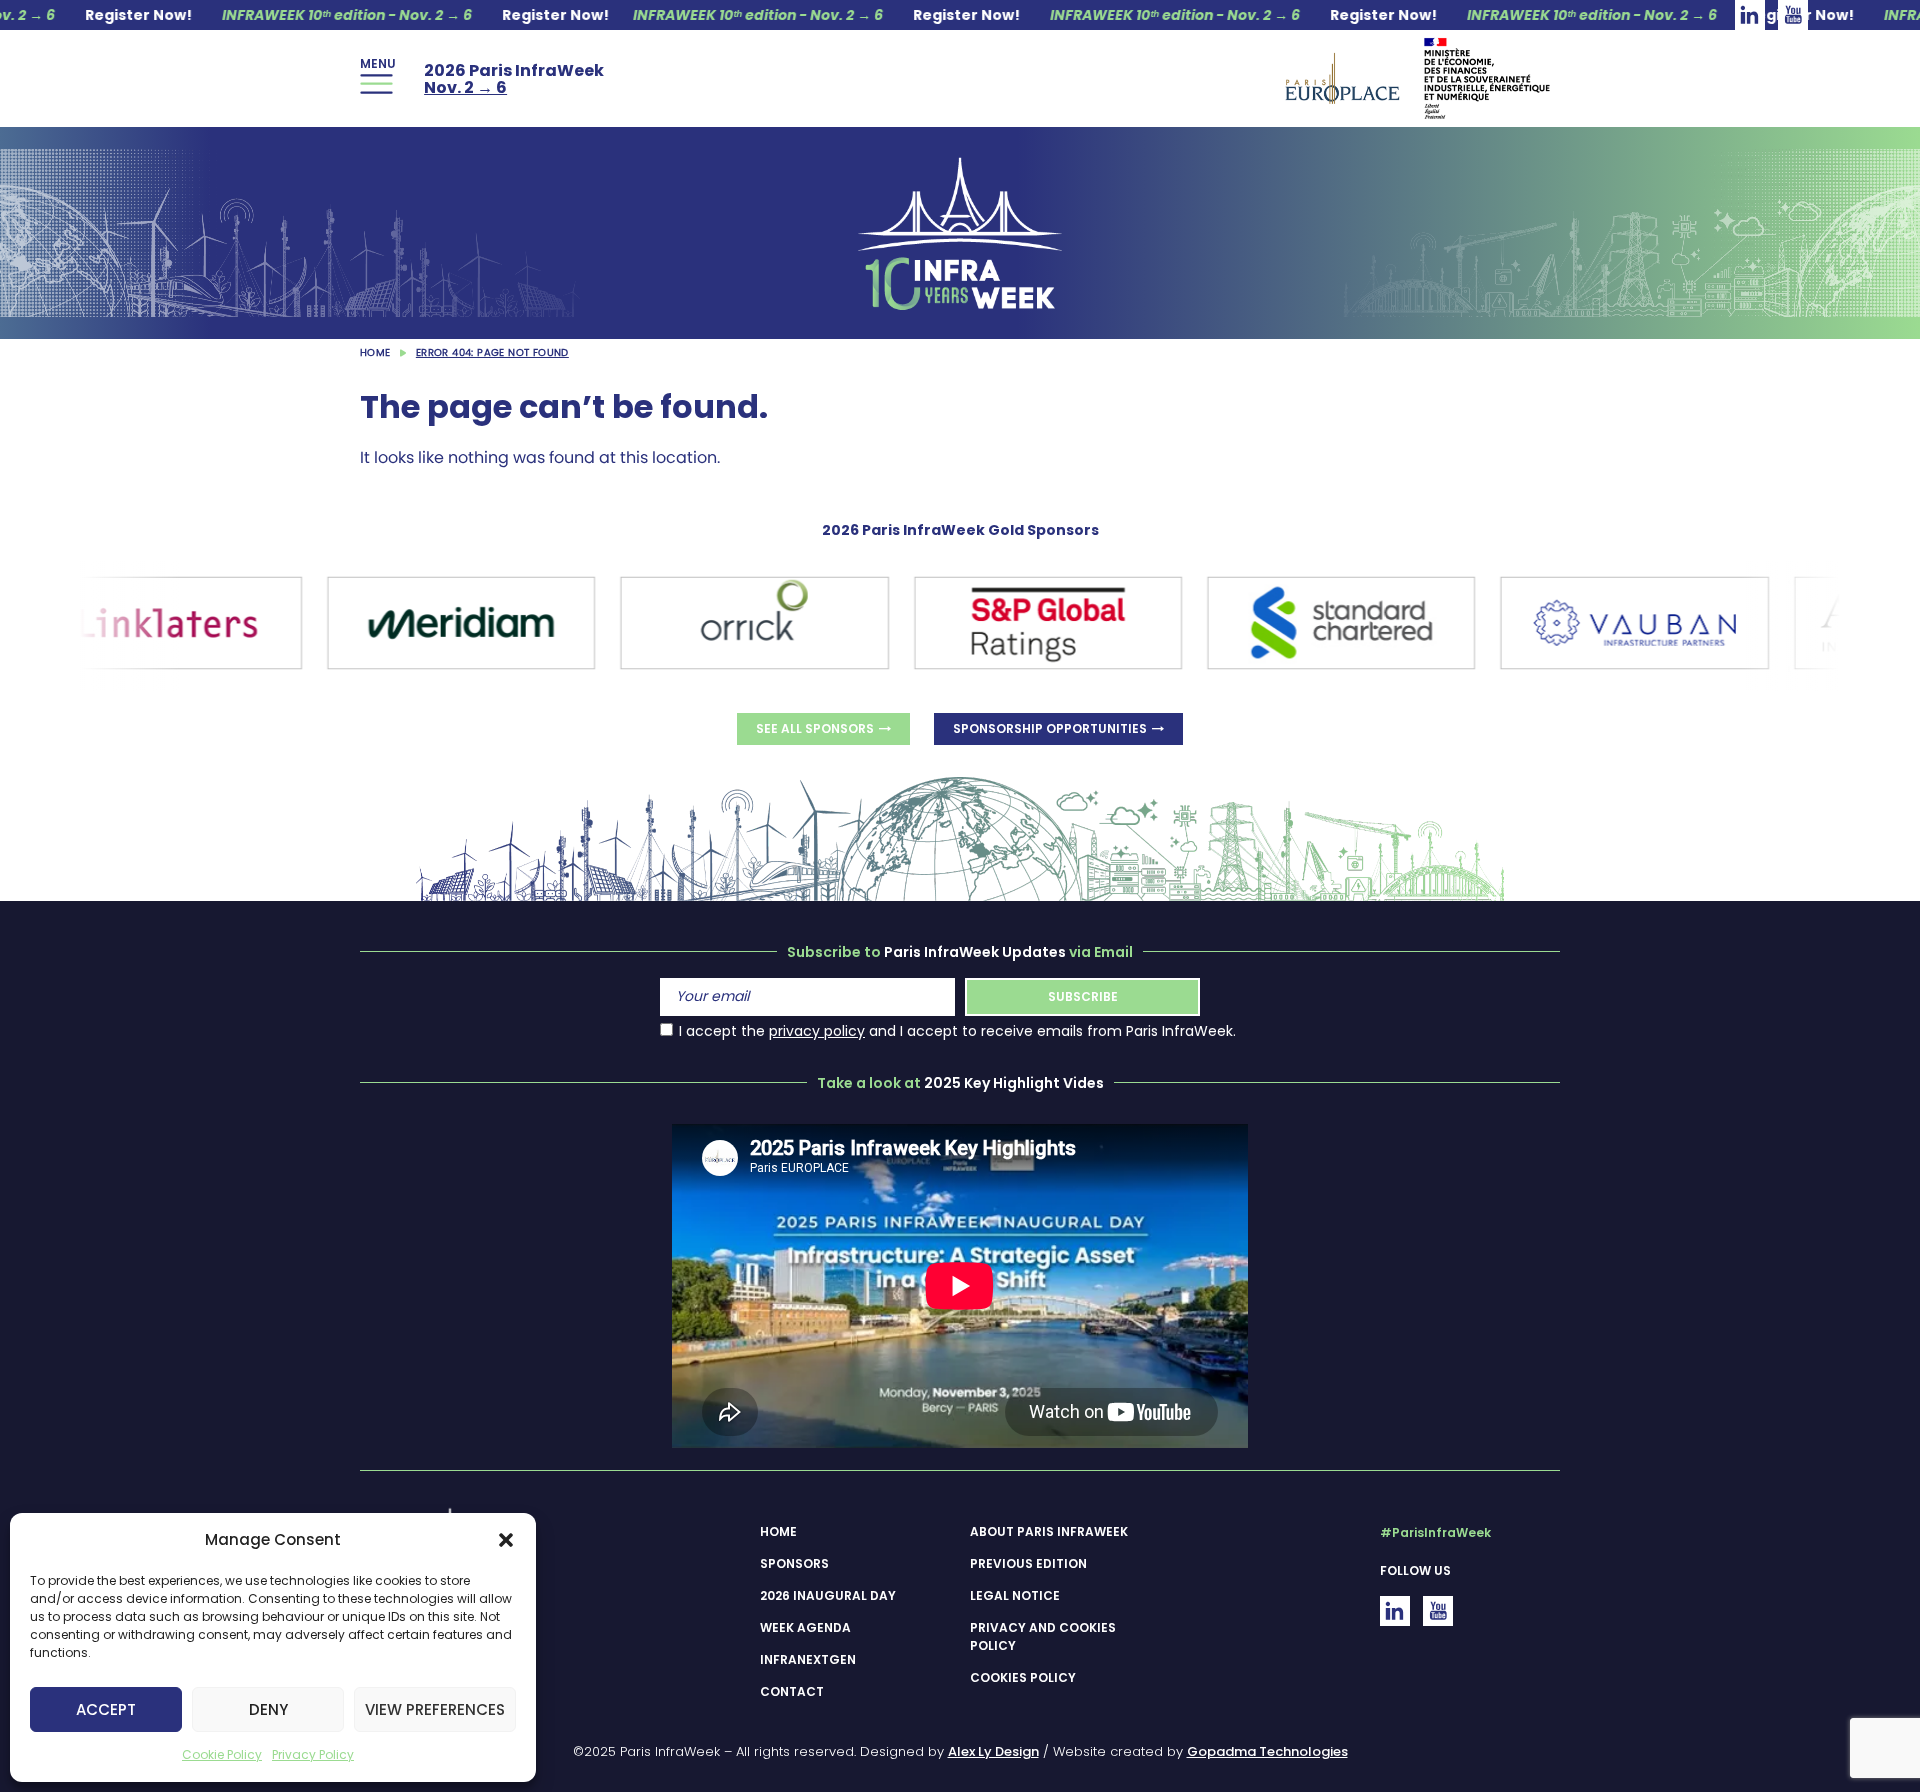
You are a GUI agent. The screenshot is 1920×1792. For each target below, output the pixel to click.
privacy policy (817, 1031)
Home (375, 352)
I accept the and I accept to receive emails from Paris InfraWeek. (957, 1031)
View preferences (435, 1709)
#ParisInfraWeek (1435, 1532)
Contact (792, 1691)
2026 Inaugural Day (828, 1595)
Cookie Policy (222, 1754)
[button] (506, 1540)
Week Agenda (805, 1627)
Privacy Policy (313, 1754)
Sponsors (794, 1563)
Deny (268, 1709)
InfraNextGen (808, 1659)
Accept (106, 1709)
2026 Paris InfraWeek (514, 79)
